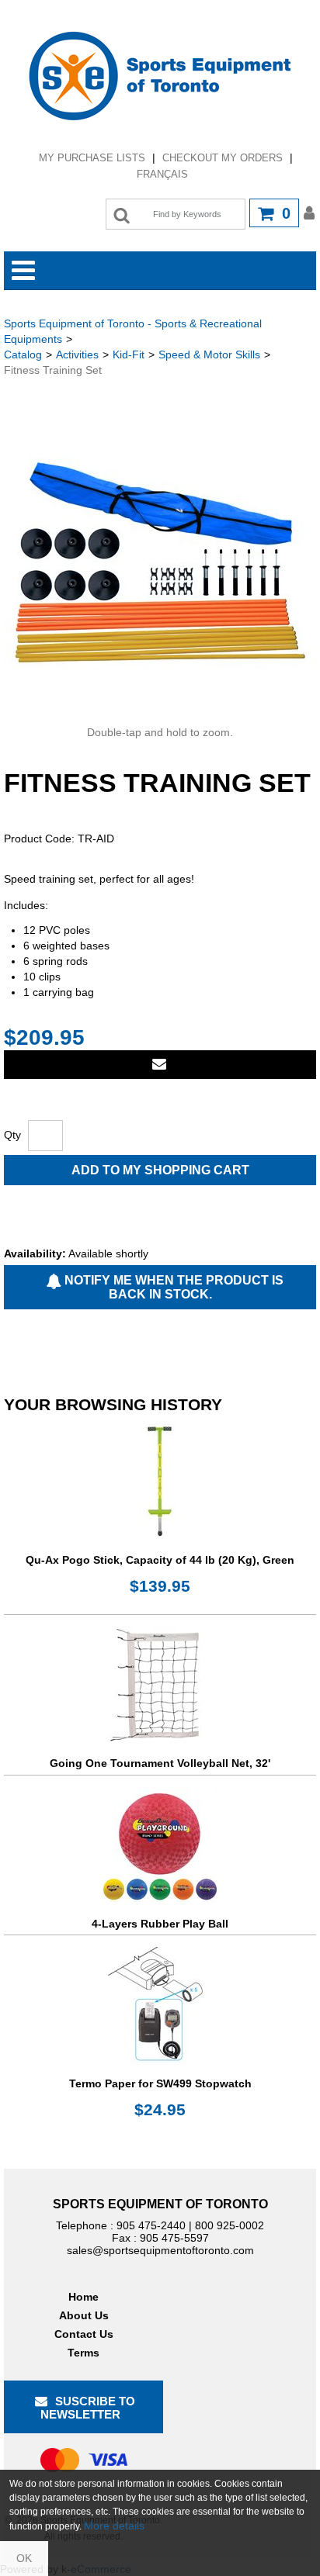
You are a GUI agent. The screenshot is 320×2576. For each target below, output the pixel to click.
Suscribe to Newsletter (88, 2408)
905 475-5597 (174, 2238)
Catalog (23, 354)
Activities (77, 354)
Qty (12, 1135)
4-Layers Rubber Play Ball (160, 1924)
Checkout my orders (223, 158)
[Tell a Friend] (160, 1065)
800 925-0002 (230, 2225)
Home (83, 2297)
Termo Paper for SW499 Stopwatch (160, 2083)
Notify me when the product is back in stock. (172, 1287)
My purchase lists (92, 158)
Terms (83, 2353)
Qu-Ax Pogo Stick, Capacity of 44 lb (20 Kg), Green (160, 1560)
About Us (84, 2315)
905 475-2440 (151, 2225)
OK (24, 2558)
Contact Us (84, 2334)
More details (114, 2526)
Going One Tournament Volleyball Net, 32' (160, 1763)
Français (162, 174)
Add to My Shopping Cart (160, 1170)
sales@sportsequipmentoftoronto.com (160, 2250)
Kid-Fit (129, 354)
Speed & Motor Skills (209, 354)
